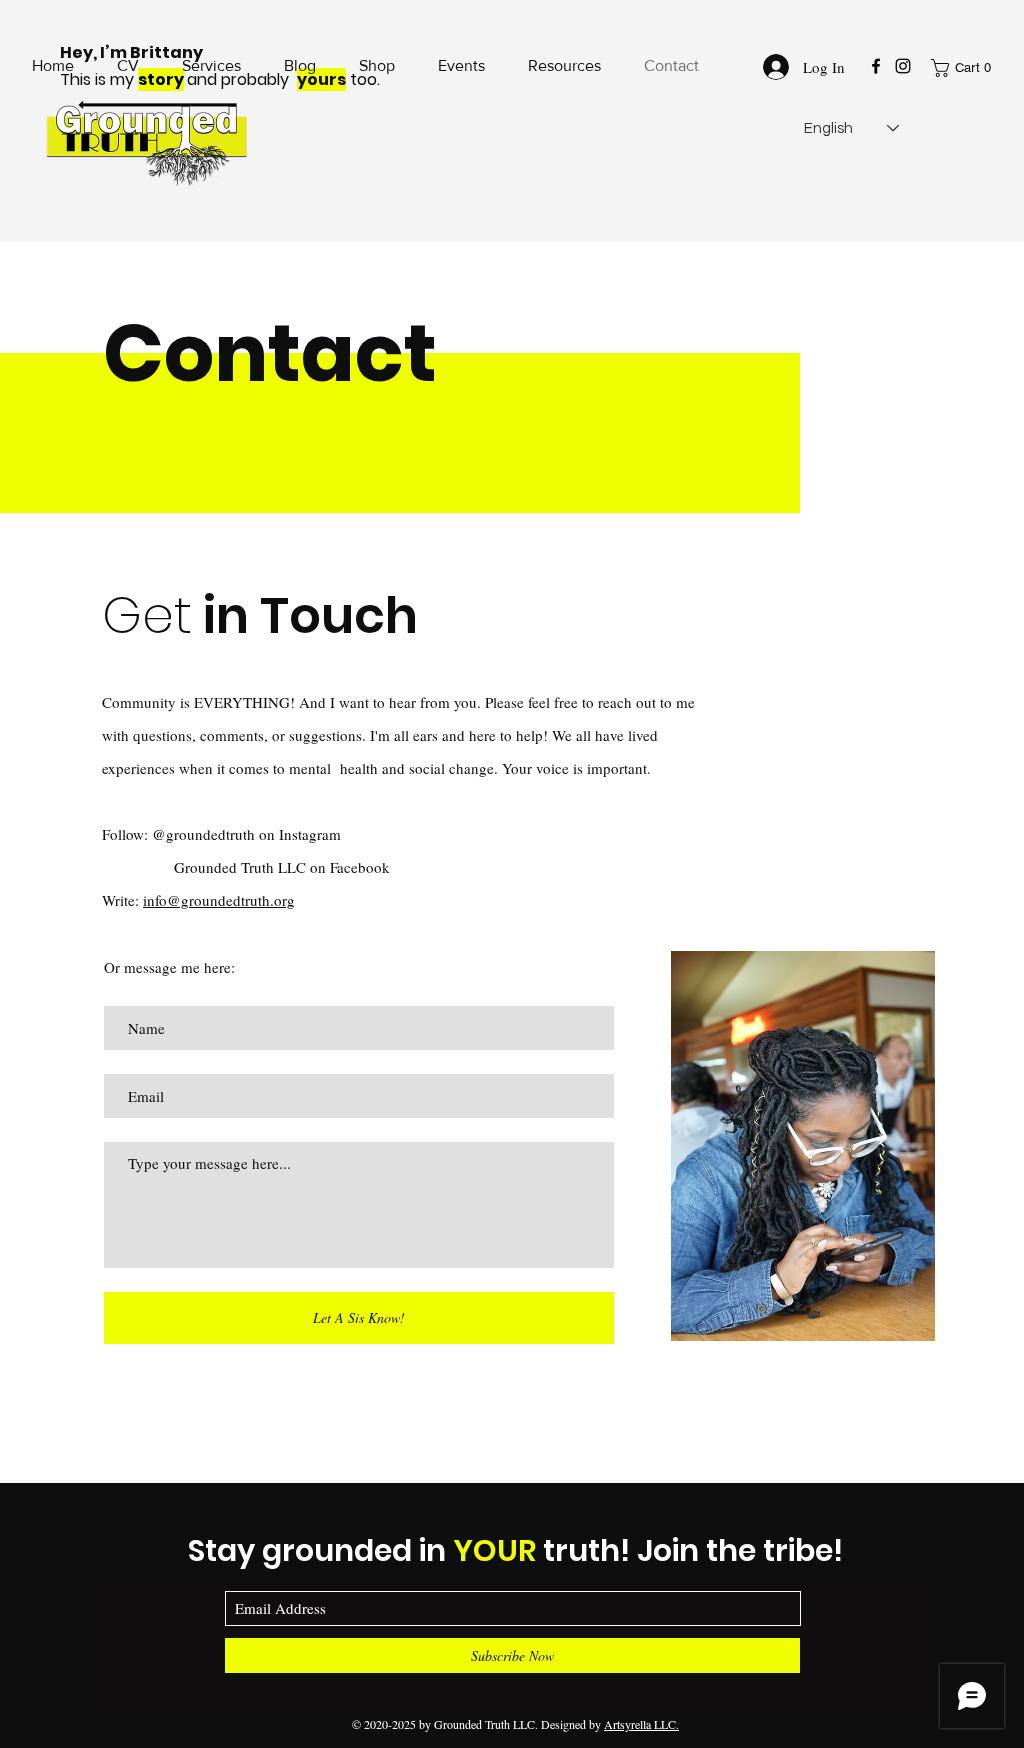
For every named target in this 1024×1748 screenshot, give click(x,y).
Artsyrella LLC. (641, 1724)
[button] (965, 68)
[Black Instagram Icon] (903, 66)
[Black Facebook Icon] (876, 66)
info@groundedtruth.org (219, 900)
